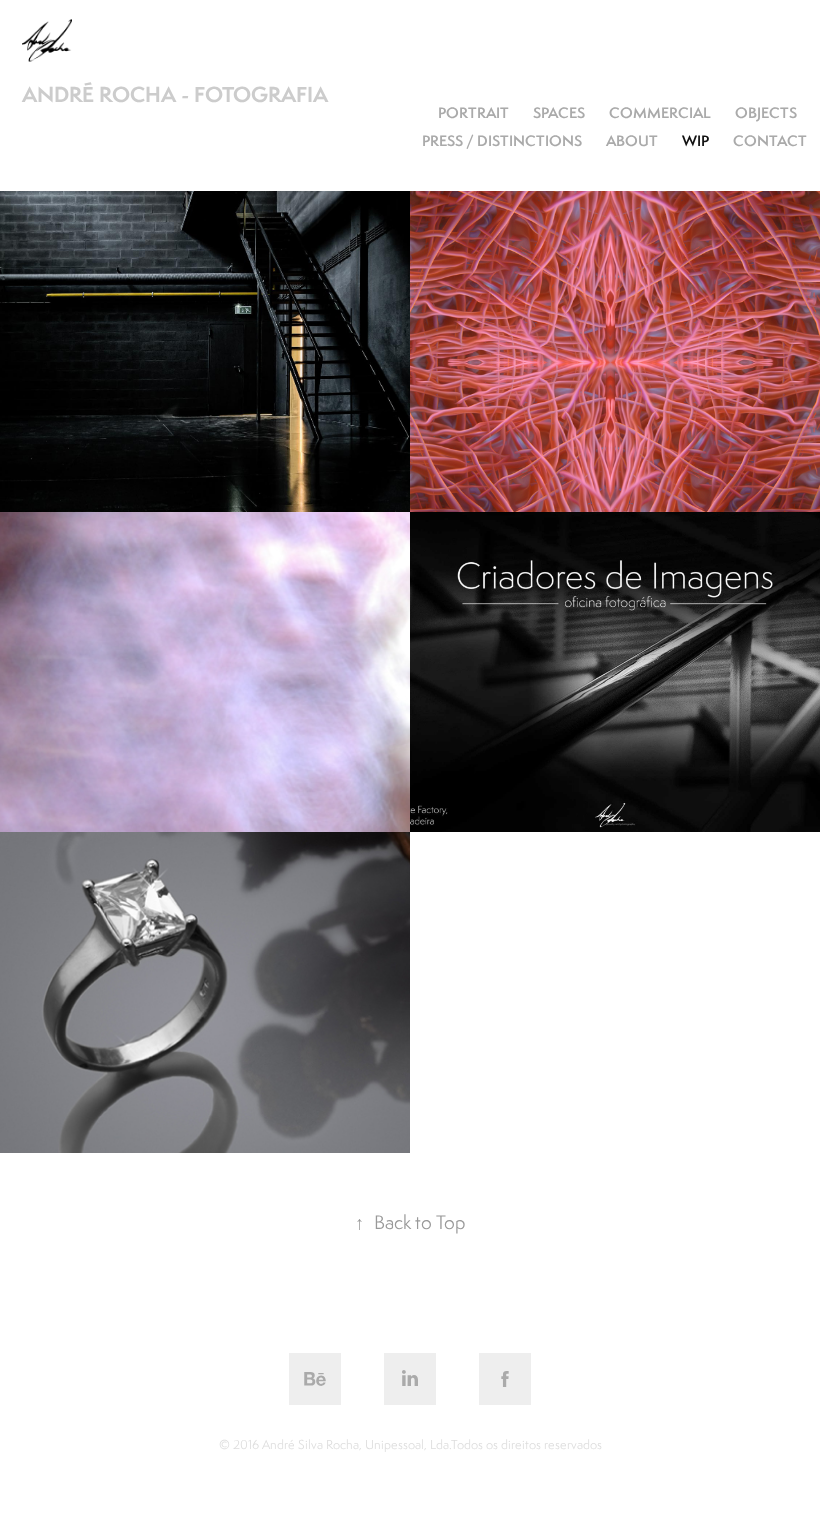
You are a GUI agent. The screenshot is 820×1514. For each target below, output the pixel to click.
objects (766, 112)
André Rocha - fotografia (175, 94)
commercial (660, 112)
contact (770, 140)
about (632, 140)
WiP (695, 140)
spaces (559, 112)
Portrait (473, 112)
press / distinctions (502, 140)
